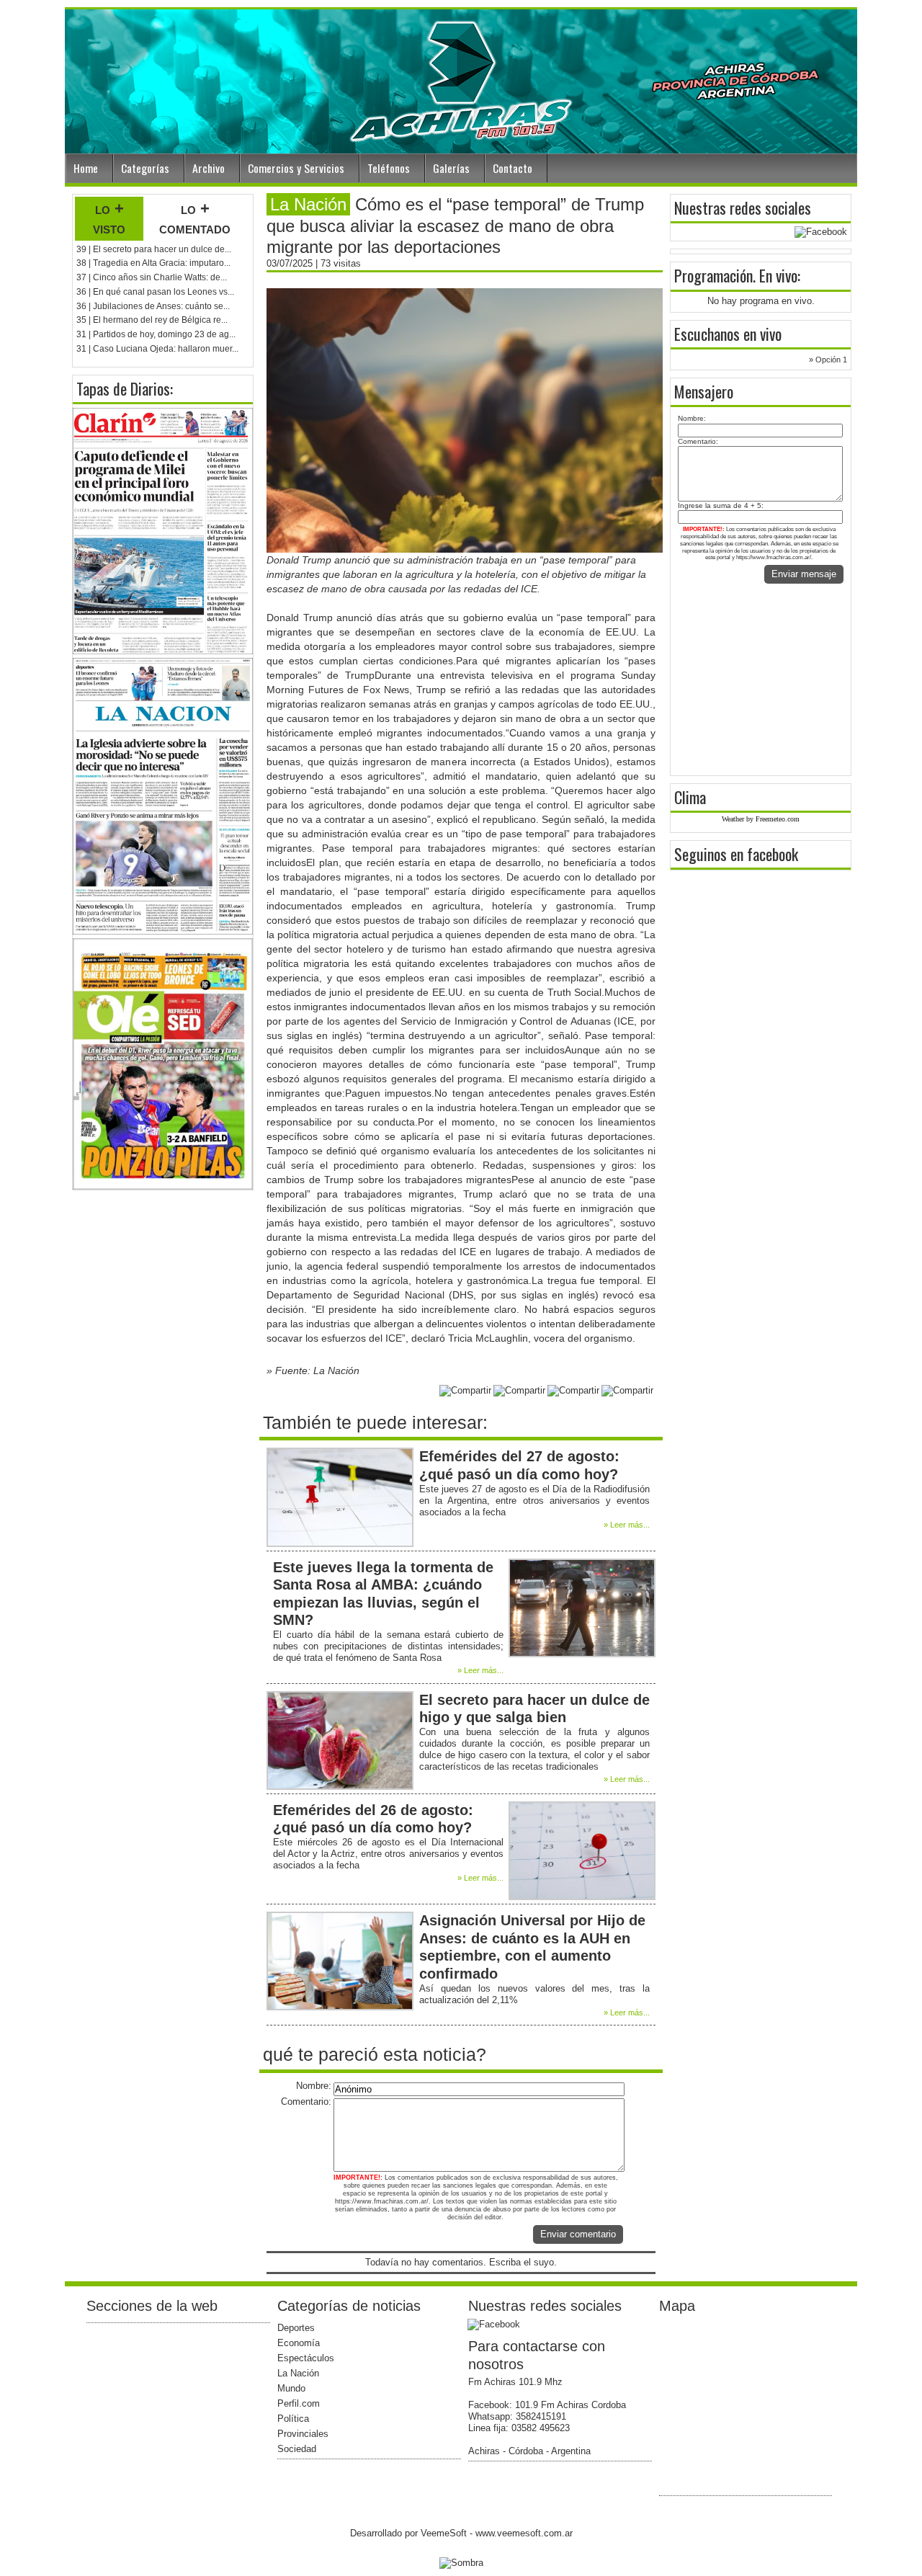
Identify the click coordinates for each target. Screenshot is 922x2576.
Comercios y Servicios (296, 168)
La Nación (298, 2373)
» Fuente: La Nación (313, 1371)
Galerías (451, 168)
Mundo (291, 2388)
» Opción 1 (828, 360)
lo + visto (109, 218)
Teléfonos (389, 168)
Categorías (145, 168)
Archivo (209, 168)
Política (293, 2419)
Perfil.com (299, 2403)
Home (86, 168)
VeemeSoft (445, 2533)
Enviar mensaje (804, 574)
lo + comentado (195, 218)
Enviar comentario (578, 2234)
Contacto (513, 168)
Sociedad (297, 2449)
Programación (713, 275)
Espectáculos (306, 2358)
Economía (299, 2343)
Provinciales (303, 2434)
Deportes (296, 2328)
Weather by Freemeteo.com (761, 819)
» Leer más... (627, 1525)
